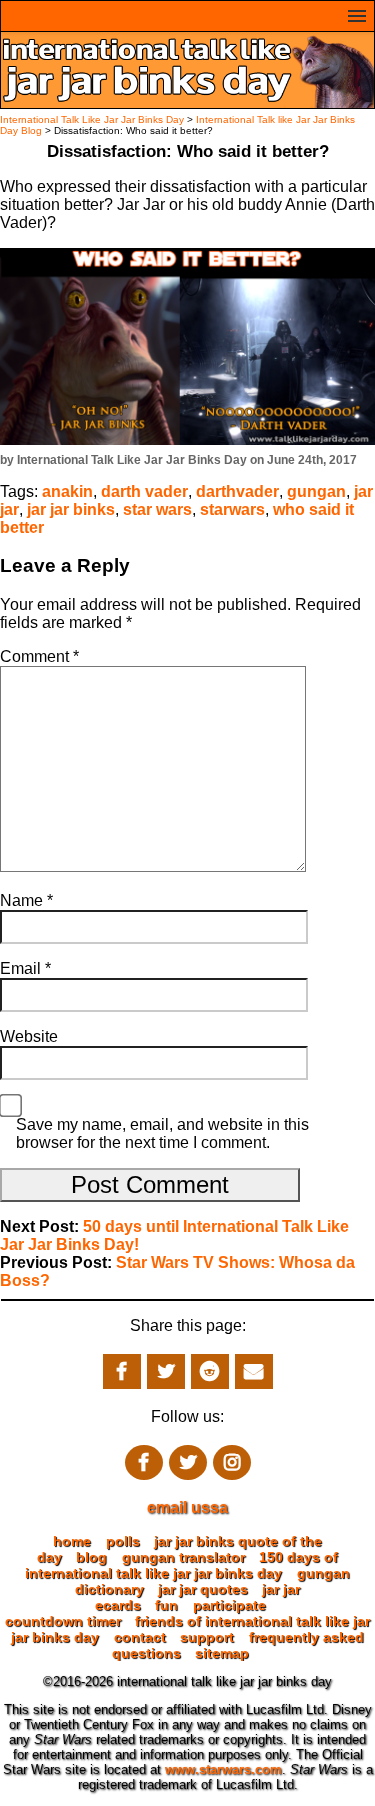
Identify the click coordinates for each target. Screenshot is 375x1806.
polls (123, 1541)
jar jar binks (71, 509)
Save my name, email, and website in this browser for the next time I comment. (162, 1133)
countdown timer (63, 1621)
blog (91, 1557)
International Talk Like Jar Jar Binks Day (92, 119)
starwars (232, 509)
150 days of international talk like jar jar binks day (181, 1565)
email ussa (187, 1507)
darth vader (144, 491)
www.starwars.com (223, 1769)
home (72, 1541)
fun (166, 1605)
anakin (67, 491)
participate (229, 1605)
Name (26, 900)
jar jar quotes (203, 1589)
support (207, 1637)
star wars (157, 509)
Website (29, 1036)
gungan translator (183, 1557)
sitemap (222, 1653)
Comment (39, 656)
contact (140, 1637)
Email (25, 968)
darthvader (237, 491)
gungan (316, 491)
